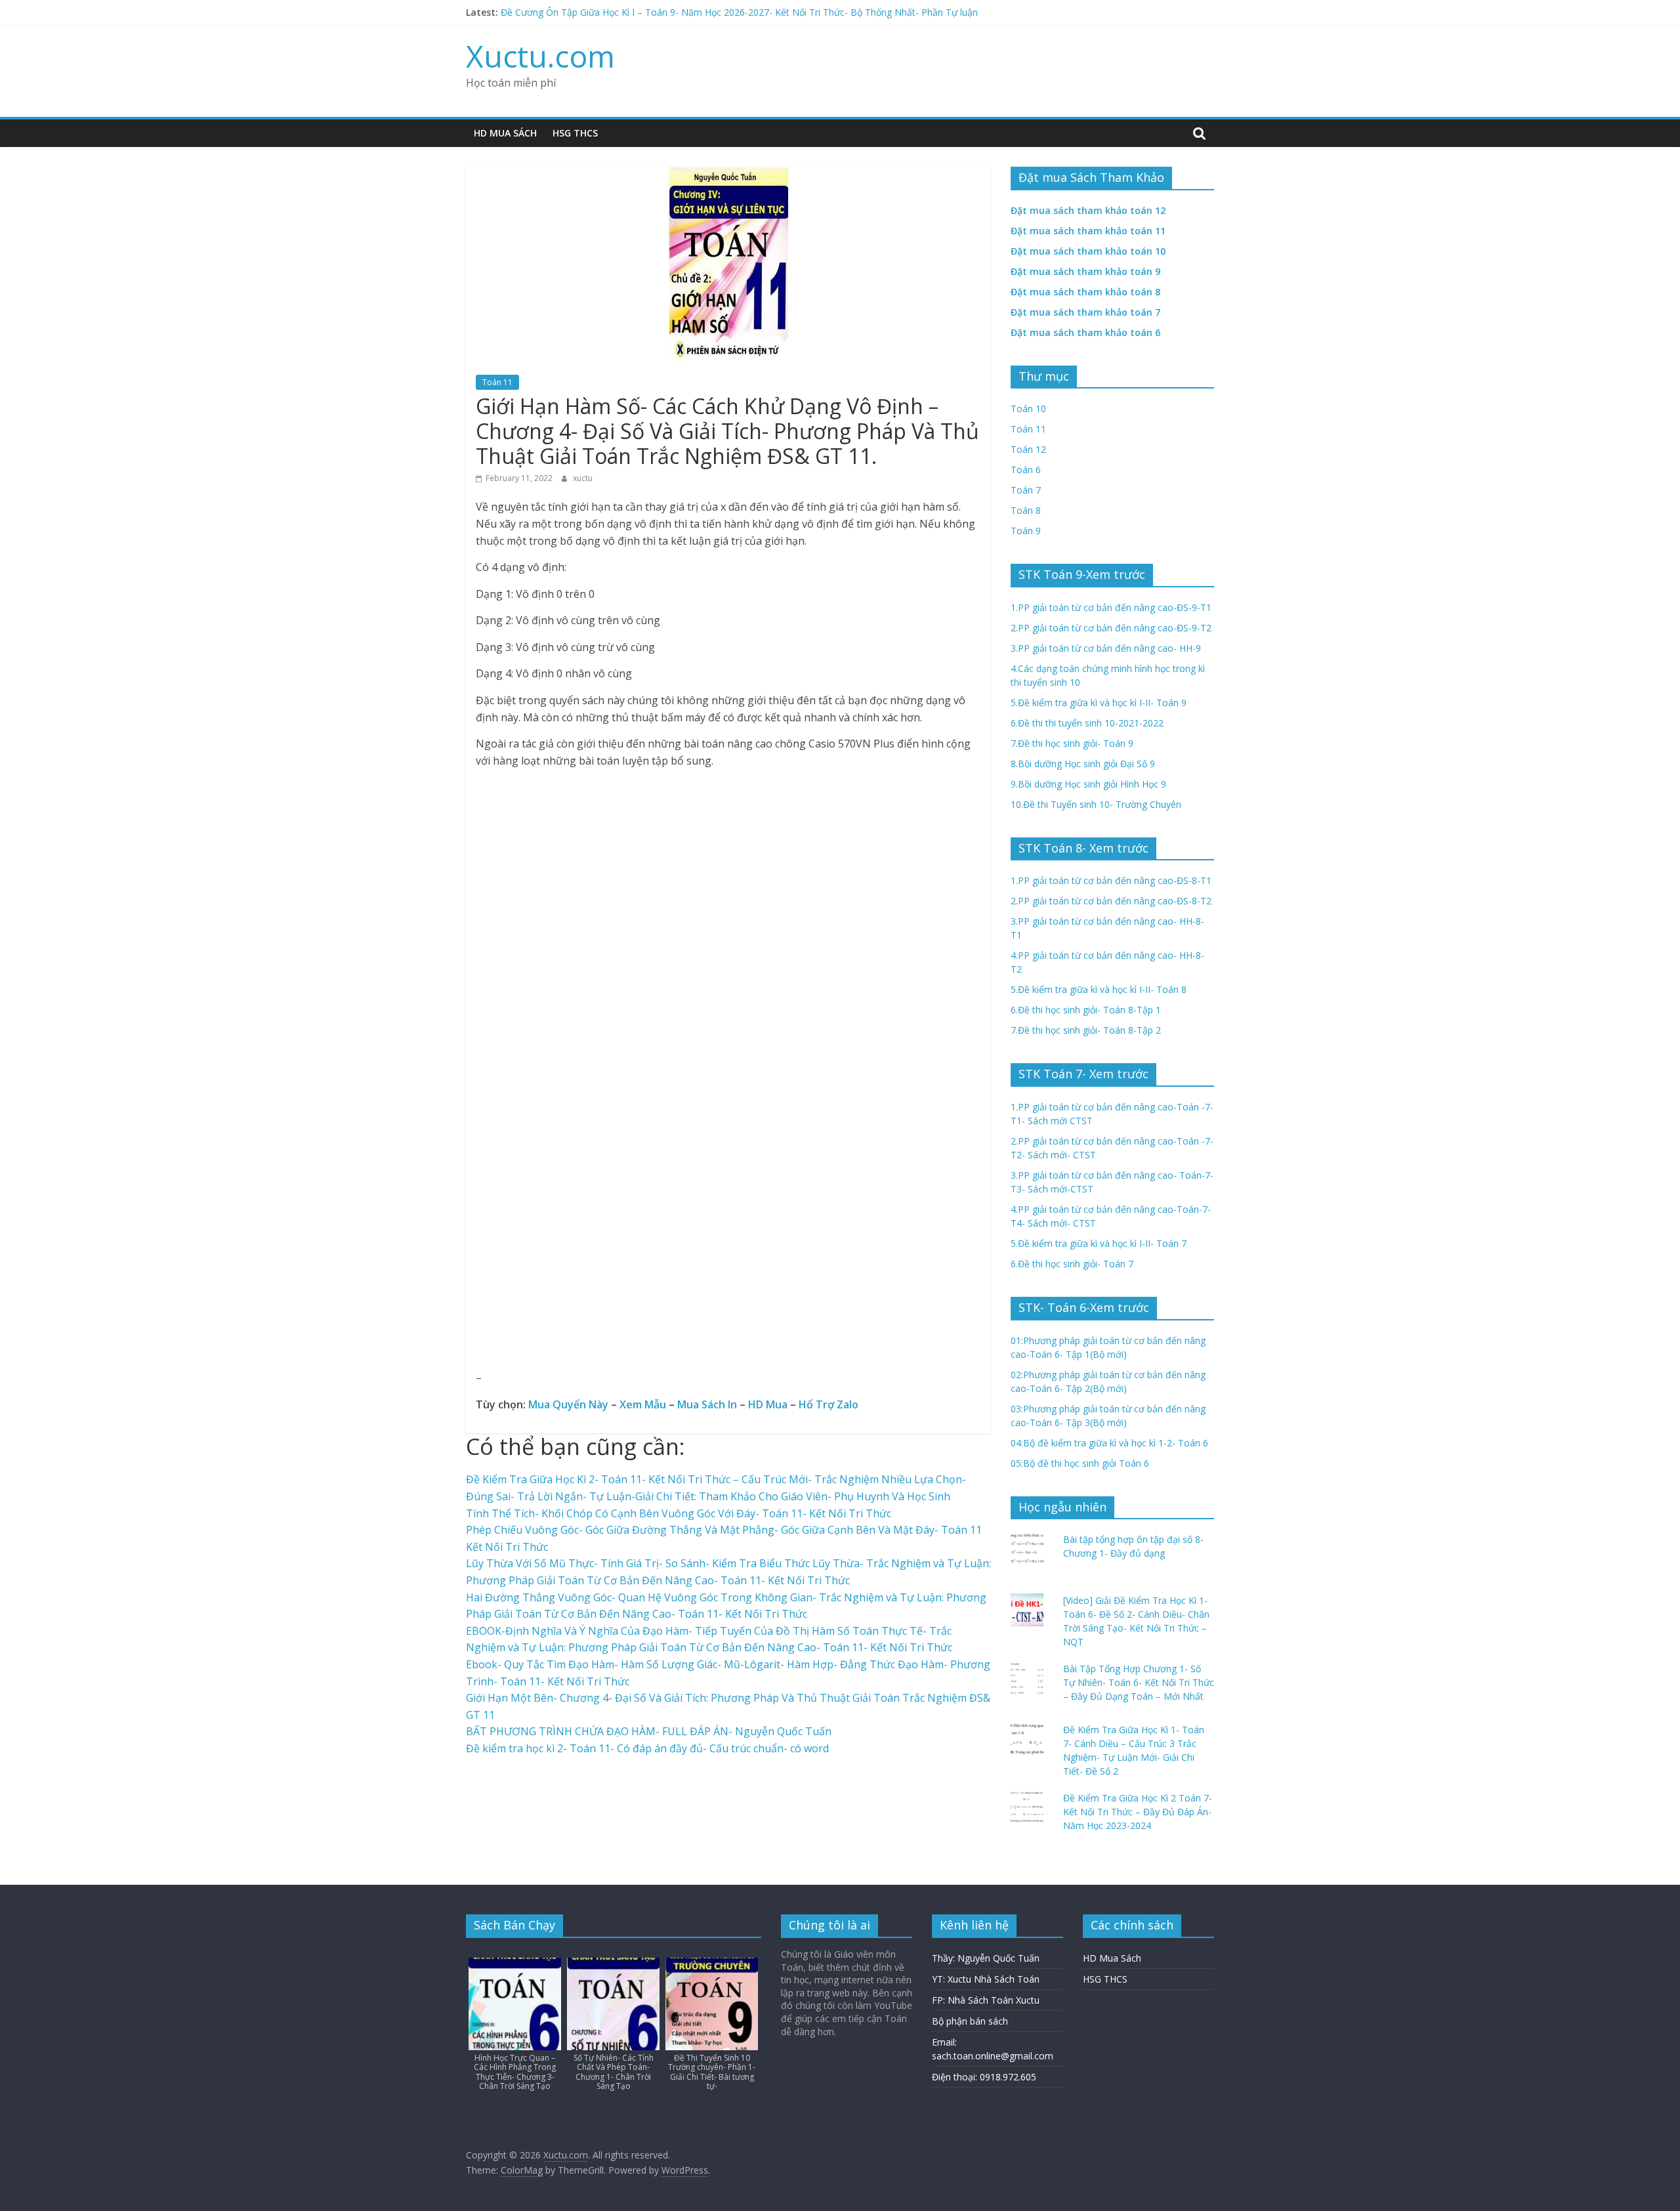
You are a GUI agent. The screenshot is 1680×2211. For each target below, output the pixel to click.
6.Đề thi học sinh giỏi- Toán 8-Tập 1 (1086, 1010)
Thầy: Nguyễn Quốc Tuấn (986, 1958)
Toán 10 (1028, 409)
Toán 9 (1026, 531)
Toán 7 (1026, 490)
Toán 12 (1028, 449)
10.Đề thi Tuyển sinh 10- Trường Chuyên (1096, 804)
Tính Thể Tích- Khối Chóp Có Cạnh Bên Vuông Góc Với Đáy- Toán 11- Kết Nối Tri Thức (679, 1513)
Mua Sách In (707, 1404)
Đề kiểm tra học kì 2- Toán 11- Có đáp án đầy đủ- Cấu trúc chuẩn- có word (647, 1748)
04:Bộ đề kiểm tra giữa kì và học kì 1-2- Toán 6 (1109, 1443)
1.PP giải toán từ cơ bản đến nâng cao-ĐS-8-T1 (1111, 880)
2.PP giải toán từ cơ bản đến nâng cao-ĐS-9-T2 (1111, 628)
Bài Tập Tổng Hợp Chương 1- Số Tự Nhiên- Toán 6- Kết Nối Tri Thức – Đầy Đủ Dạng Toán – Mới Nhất (1139, 1682)
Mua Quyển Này (568, 1404)
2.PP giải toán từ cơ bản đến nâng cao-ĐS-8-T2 (1111, 901)
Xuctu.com (540, 56)
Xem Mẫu (643, 1404)
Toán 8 (1026, 510)
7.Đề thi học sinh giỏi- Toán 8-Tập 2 (1086, 1030)
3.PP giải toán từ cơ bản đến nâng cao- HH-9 (1106, 648)
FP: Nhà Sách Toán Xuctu (986, 2000)
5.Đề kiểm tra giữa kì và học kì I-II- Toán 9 (1099, 703)
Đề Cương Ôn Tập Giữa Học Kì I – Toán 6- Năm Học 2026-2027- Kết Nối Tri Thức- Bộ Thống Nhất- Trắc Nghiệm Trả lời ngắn (765, 12)
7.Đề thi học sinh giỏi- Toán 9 (1072, 743)
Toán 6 (1026, 470)
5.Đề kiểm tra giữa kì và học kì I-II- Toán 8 (1099, 989)
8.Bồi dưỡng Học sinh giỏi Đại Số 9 (1083, 764)
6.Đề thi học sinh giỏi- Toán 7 (1072, 1264)
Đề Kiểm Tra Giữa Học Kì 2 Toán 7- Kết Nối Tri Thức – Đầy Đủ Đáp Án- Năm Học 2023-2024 (1138, 1812)
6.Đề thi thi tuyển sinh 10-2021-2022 (1087, 723)
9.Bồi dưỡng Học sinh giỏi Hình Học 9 (1088, 784)
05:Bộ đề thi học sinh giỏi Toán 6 (1080, 1463)
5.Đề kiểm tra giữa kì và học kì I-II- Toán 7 (1099, 1243)
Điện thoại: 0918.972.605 (984, 2077)
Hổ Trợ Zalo (829, 1404)
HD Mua (768, 1404)
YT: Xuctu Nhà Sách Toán (986, 1979)
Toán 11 (497, 382)
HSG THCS (575, 133)
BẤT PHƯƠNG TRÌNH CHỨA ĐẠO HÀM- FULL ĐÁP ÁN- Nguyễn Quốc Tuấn (649, 1731)
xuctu (583, 478)
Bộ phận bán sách (970, 2021)
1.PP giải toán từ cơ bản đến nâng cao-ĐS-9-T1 (1111, 607)
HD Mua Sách (505, 133)
